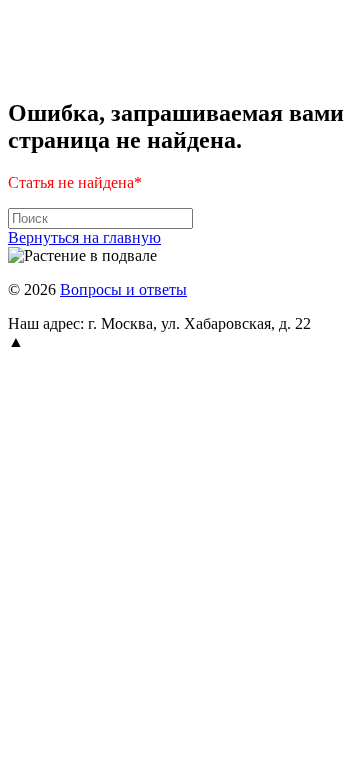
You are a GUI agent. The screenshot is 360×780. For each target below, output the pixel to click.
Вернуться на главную (84, 237)
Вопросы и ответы (123, 289)
